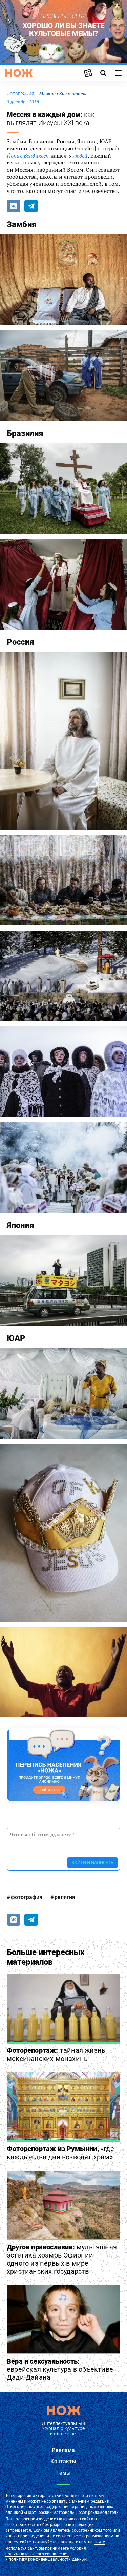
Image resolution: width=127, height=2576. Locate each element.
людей (80, 156)
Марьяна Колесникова (63, 93)
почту (99, 2542)
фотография (20, 94)
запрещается (18, 2530)
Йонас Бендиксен (28, 156)
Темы (64, 2473)
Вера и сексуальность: (60, 2369)
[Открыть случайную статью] (88, 73)
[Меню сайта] (118, 73)
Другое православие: (62, 2259)
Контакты (63, 2461)
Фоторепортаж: (56, 2055)
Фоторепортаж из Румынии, (60, 2153)
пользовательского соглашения (37, 2554)
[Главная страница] (19, 73)
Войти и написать (92, 1863)
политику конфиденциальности (40, 2559)
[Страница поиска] (103, 73)
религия (65, 1897)
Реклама (63, 2450)
